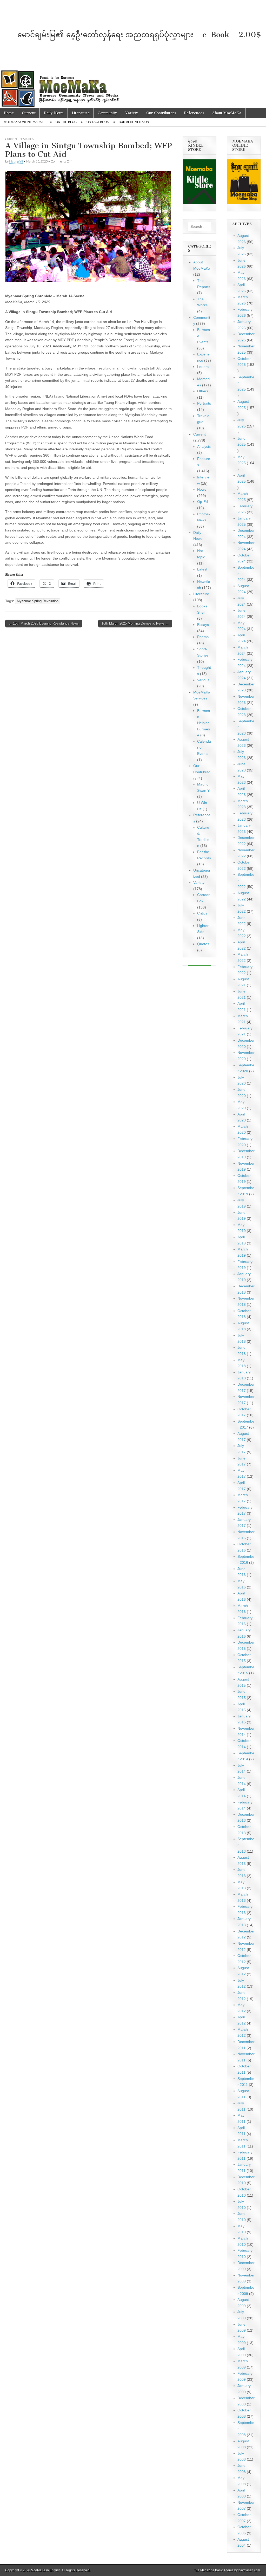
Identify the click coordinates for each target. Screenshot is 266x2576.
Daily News (54, 113)
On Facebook (98, 122)
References (194, 113)
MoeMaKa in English (46, 2570)
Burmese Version (134, 122)
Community (107, 113)
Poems (203, 637)
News (202, 489)
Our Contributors (161, 113)
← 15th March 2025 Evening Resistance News (44, 623)
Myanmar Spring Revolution (38, 601)
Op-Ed (202, 502)
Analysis (204, 446)
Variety (132, 113)
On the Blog (66, 122)
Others (203, 391)
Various (203, 680)
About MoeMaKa (227, 113)
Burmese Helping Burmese (204, 723)
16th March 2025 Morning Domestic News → (135, 623)
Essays (203, 625)
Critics (202, 913)
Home (9, 113)
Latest (202, 569)
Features (26, 139)
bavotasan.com (249, 2570)
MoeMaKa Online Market (25, 122)
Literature (81, 113)
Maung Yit (16, 161)
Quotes (203, 944)
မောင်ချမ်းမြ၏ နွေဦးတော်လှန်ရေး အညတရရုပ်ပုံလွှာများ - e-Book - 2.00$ (139, 35)
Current (29, 113)
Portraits (204, 403)
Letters (203, 367)
